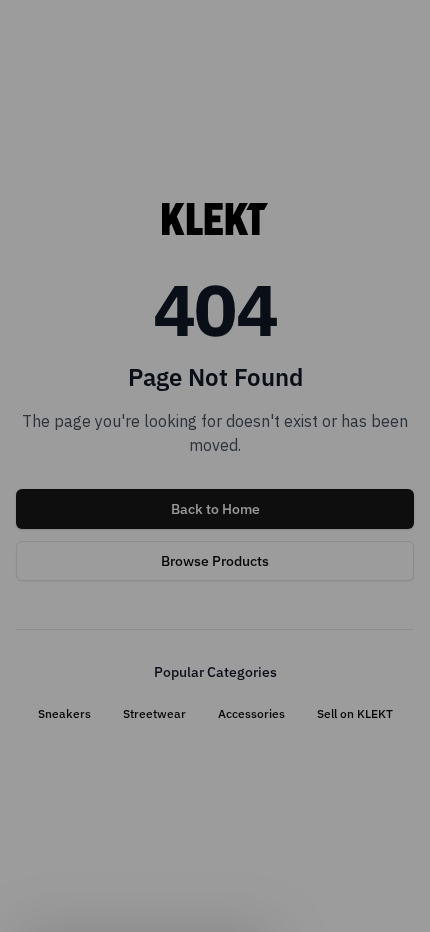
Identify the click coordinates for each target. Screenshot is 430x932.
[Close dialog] (397, 363)
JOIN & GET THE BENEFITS (112, 584)
